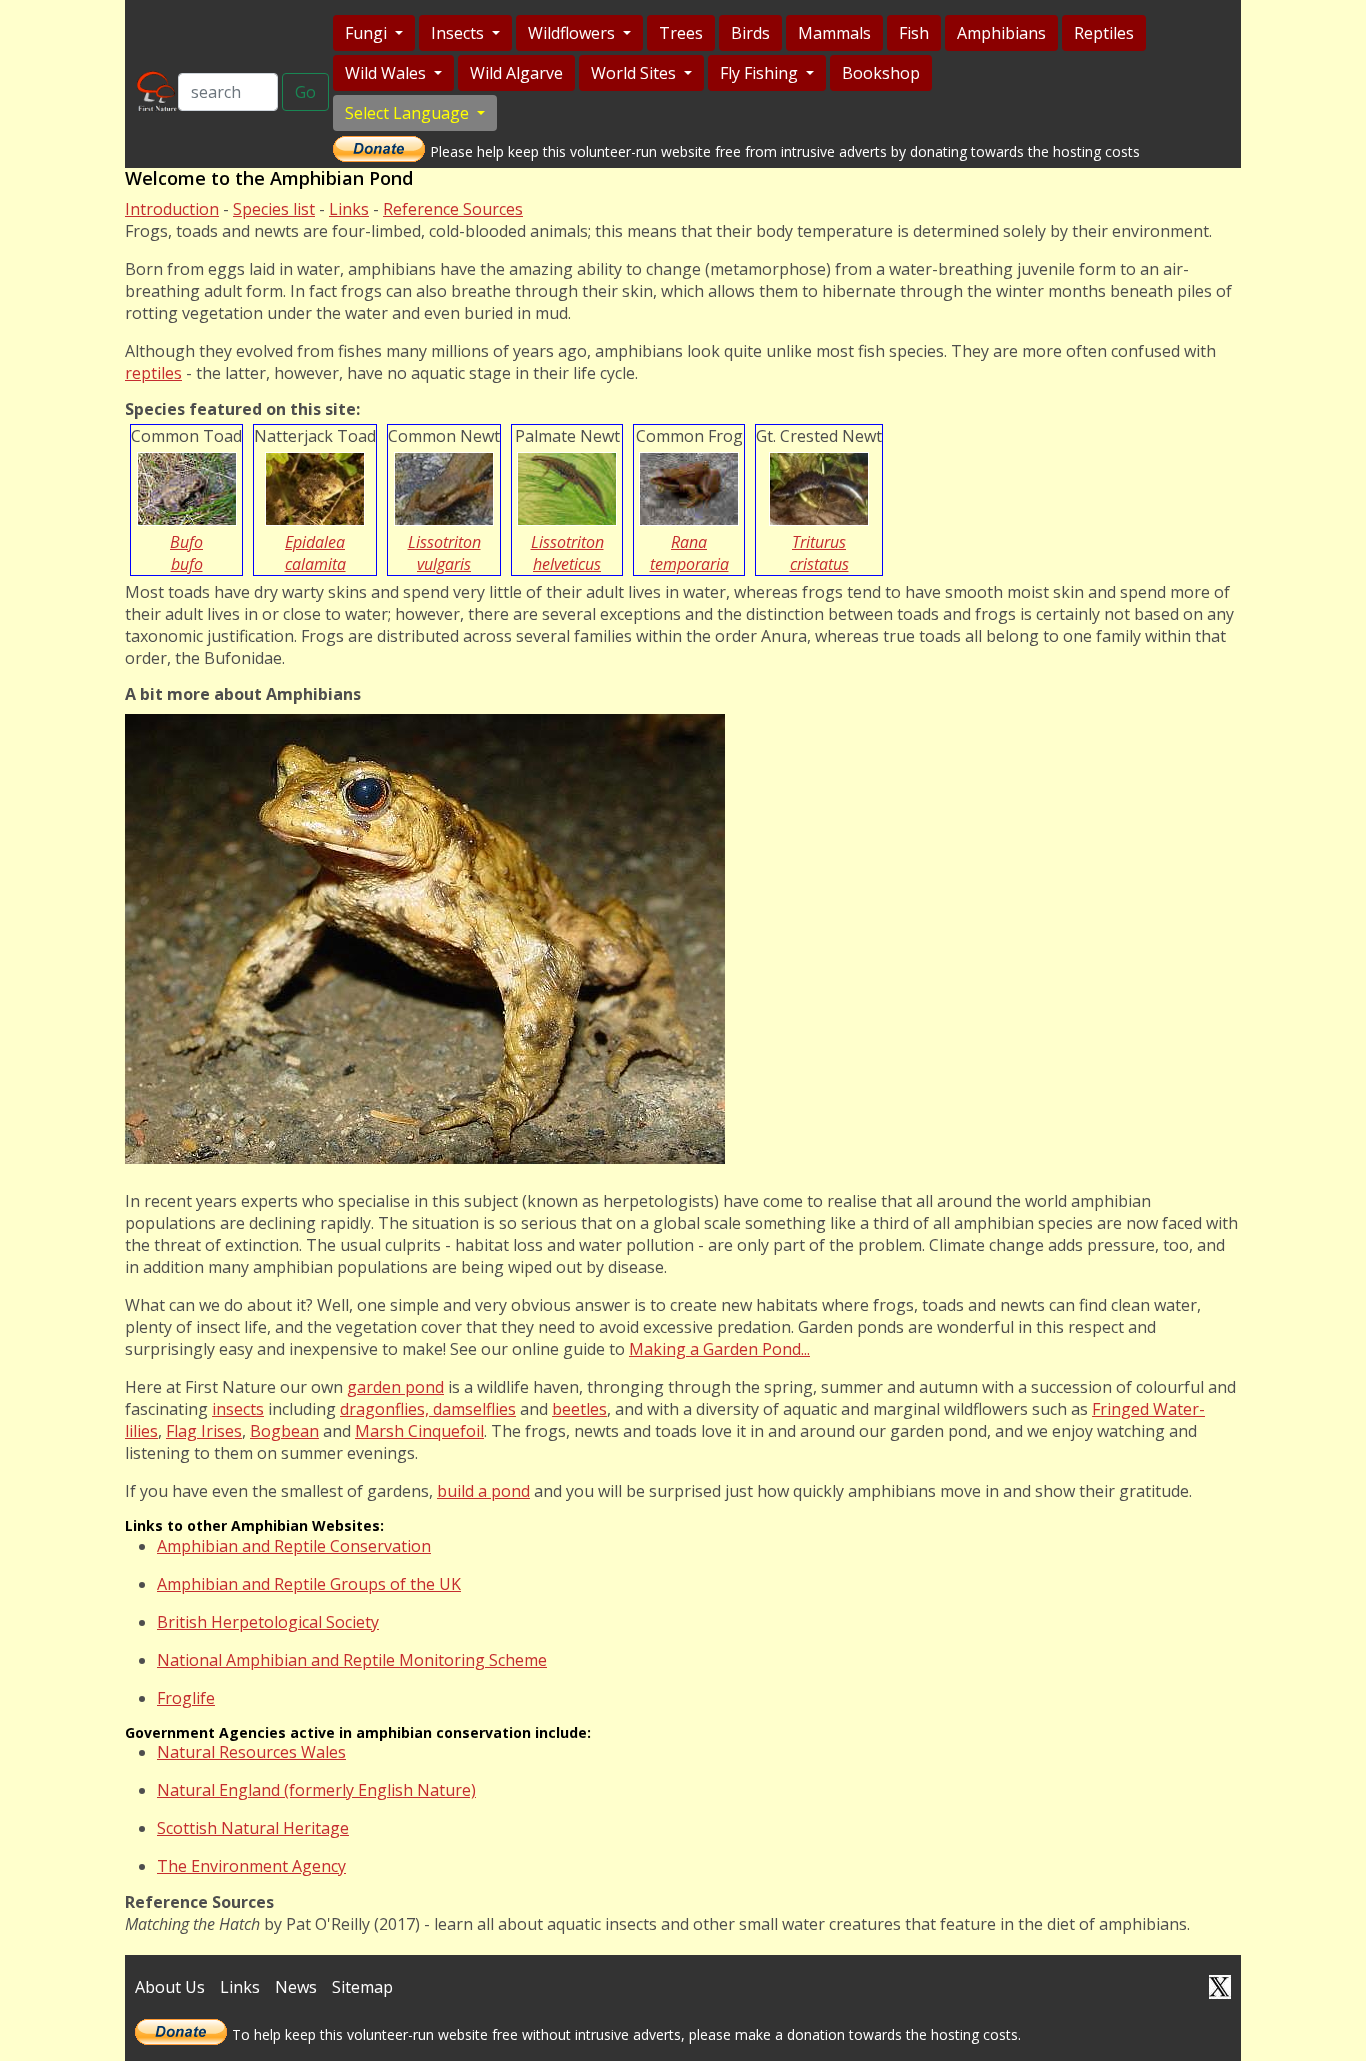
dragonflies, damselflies (428, 1409)
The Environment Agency (251, 1866)
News (296, 1987)
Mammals (834, 33)
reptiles (153, 373)
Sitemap (362, 1987)
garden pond (395, 1387)
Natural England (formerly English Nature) (316, 1790)
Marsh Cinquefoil (419, 1431)
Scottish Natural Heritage (253, 1828)
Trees (681, 33)
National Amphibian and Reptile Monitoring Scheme (352, 1660)
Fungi (368, 33)
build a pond (483, 1491)
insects (238, 1409)
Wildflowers (573, 33)
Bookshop (881, 73)
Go (305, 92)
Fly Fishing (761, 73)
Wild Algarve (516, 73)
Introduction (172, 209)
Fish (914, 33)
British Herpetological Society (268, 1622)
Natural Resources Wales (251, 1752)
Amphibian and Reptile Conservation (294, 1546)
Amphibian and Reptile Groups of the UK (309, 1584)
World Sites (635, 73)
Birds (750, 33)
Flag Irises (204, 1431)
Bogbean (284, 1431)
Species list (274, 209)
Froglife (186, 1698)
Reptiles (1104, 33)
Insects (459, 33)
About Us (170, 1987)
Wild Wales (387, 73)
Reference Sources (453, 209)
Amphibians (1001, 33)
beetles (579, 1409)
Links (349, 209)
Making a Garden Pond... (719, 1349)
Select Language (409, 113)
